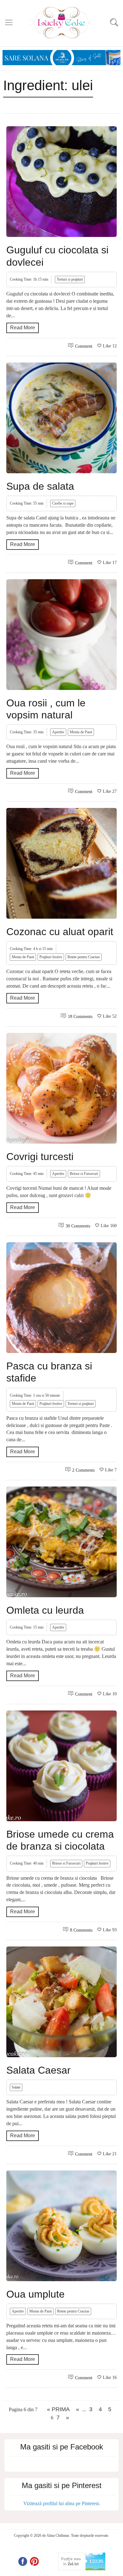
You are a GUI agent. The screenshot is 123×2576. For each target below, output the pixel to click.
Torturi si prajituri (70, 279)
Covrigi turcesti (40, 1157)
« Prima (58, 2409)
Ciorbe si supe (63, 503)
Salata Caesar (38, 2070)
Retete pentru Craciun (84, 957)
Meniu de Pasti (81, 732)
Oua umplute (35, 2294)
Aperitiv (58, 732)
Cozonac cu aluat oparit (60, 932)
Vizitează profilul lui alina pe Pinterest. (62, 2503)
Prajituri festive (51, 957)
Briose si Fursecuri (84, 1174)
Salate (16, 2087)
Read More (23, 328)
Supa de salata (40, 486)
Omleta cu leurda (45, 1610)
